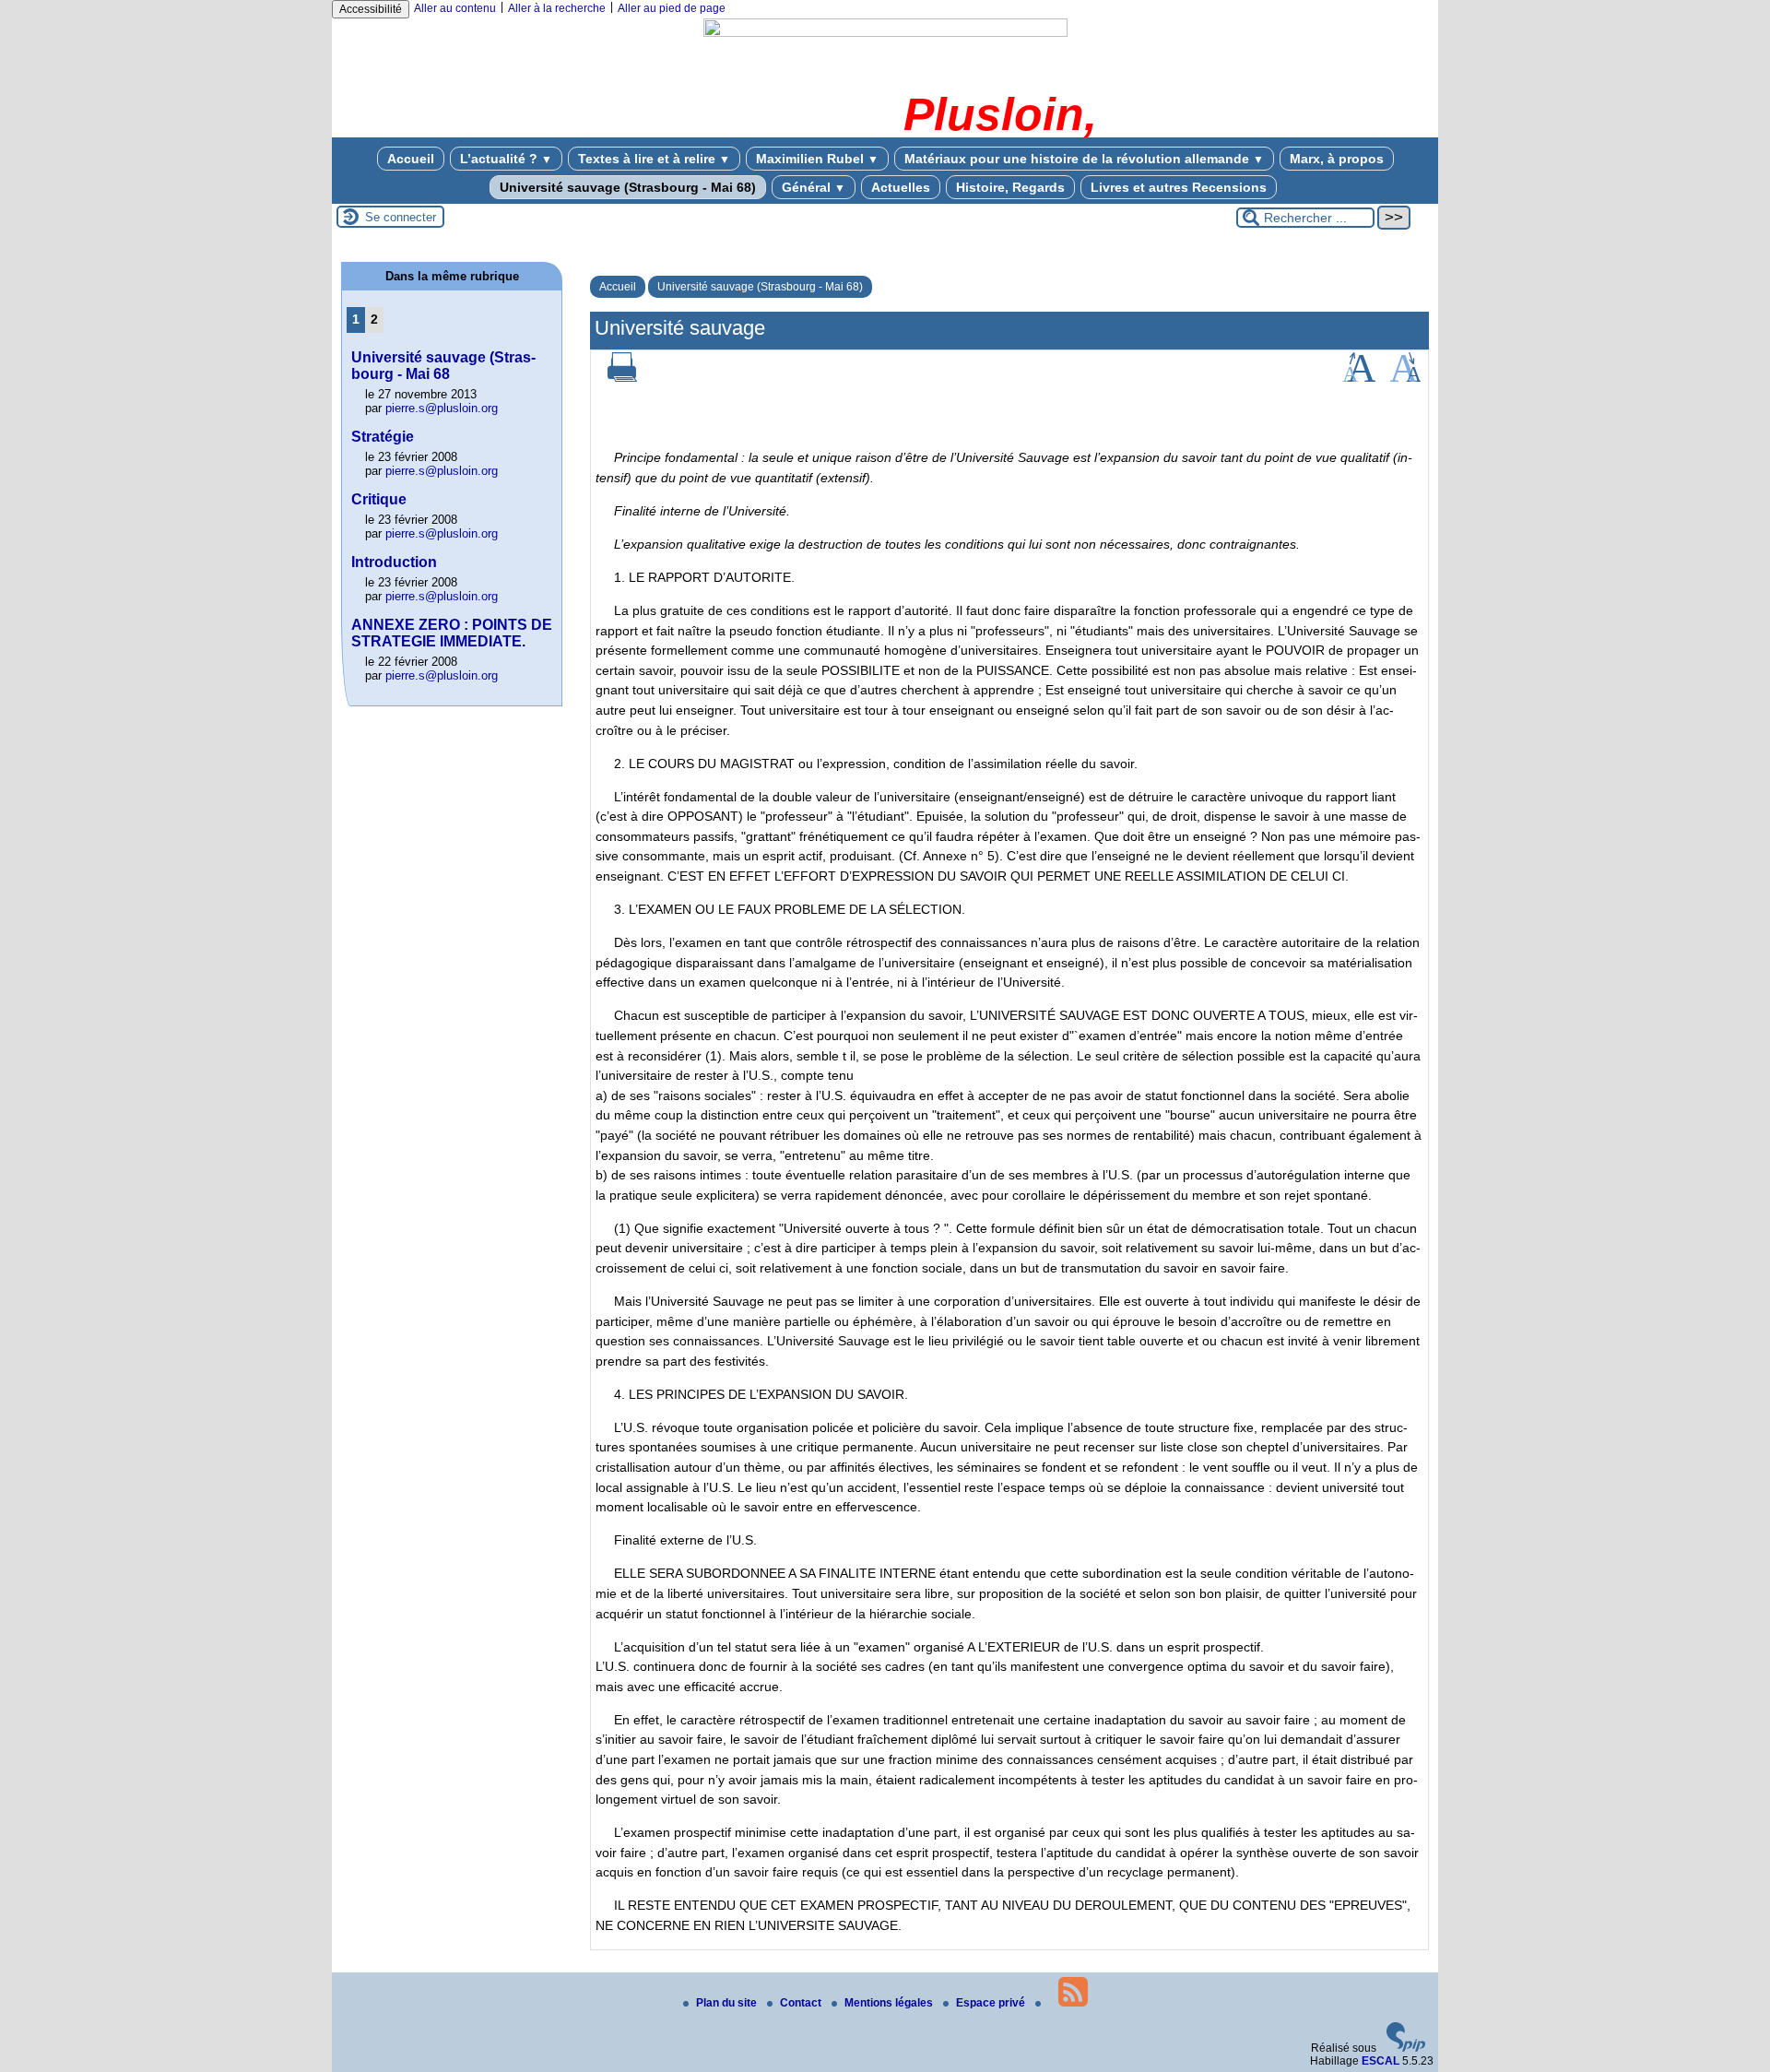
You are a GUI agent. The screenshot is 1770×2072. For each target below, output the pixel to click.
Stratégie (383, 437)
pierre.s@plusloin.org (442, 408)
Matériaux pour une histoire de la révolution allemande (1084, 159)
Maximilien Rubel (817, 159)
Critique (379, 499)
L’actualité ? (506, 159)
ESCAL (1381, 2061)
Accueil (411, 159)
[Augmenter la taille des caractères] (1359, 378)
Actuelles (901, 187)
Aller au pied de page (672, 8)
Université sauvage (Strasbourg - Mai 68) (628, 187)
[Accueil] (885, 33)
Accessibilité (371, 9)
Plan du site (728, 2003)
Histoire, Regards (1010, 187)
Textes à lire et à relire (654, 159)
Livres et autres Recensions (1179, 187)
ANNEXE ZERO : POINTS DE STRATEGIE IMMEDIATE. (452, 633)
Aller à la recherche (557, 8)
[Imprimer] (622, 378)
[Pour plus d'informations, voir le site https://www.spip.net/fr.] (1406, 2048)
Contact (802, 2003)
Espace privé (992, 2003)
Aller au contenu (455, 8)
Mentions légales (890, 2003)
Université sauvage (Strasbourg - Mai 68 (443, 366)
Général (814, 187)
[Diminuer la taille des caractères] (1405, 378)
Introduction (394, 562)
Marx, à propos (1337, 159)
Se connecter (401, 217)
